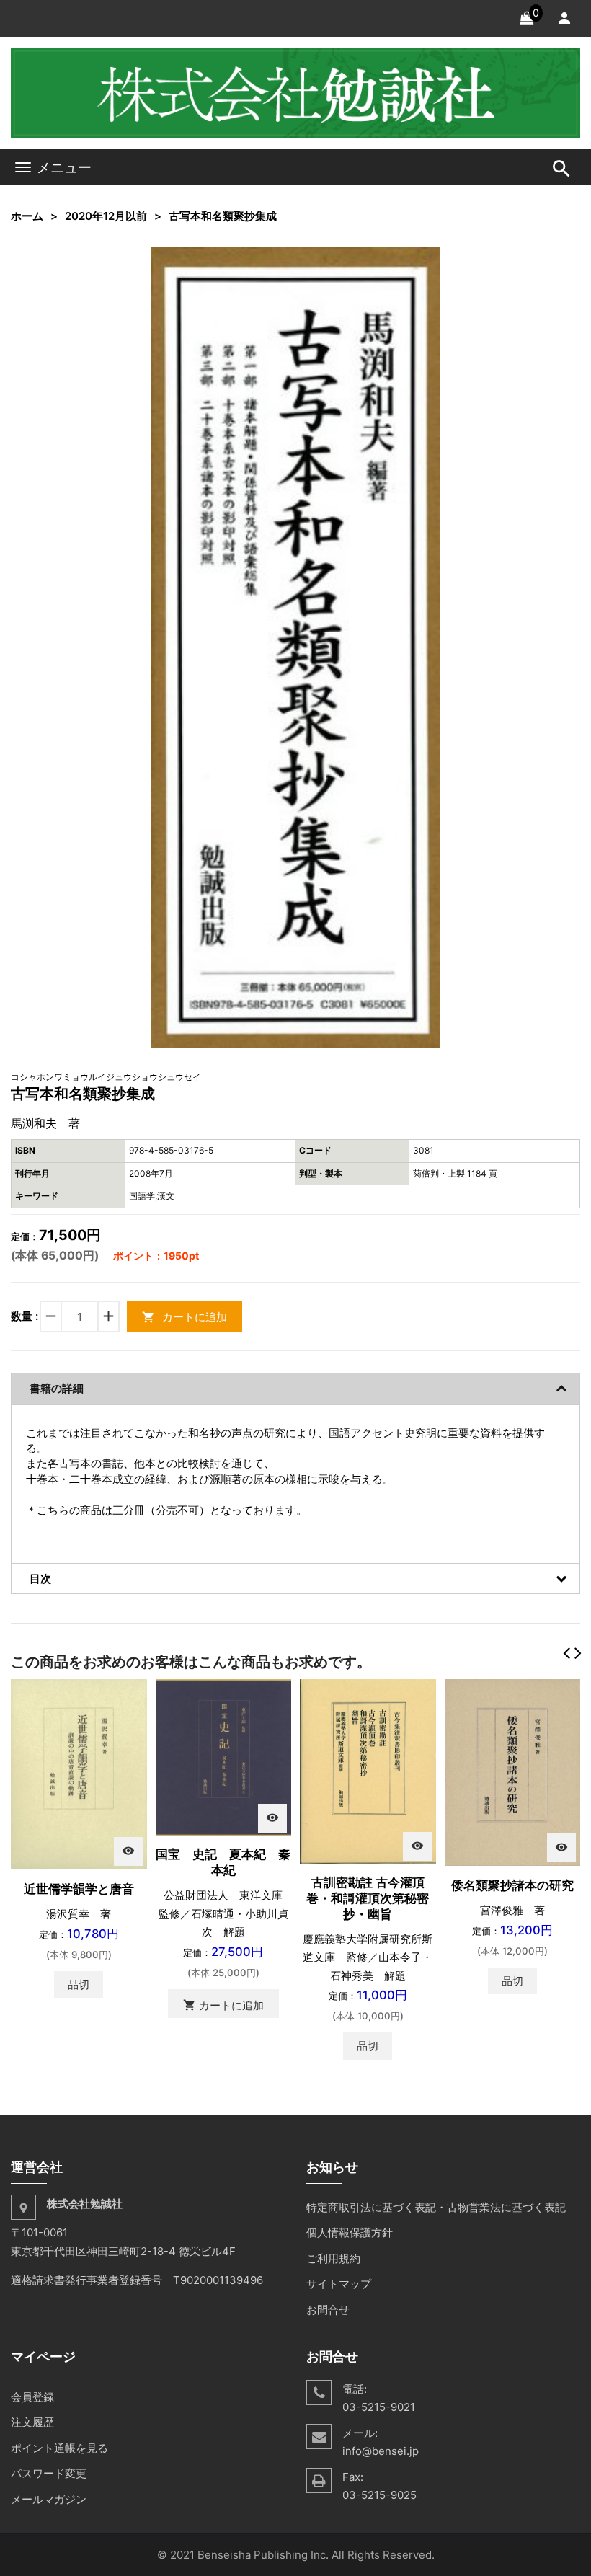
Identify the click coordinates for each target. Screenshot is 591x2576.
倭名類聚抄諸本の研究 (512, 1885)
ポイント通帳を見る (59, 2448)
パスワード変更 (49, 2473)
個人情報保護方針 (350, 2232)
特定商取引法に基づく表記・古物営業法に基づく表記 (436, 2207)
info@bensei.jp (381, 2451)
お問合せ (328, 2310)
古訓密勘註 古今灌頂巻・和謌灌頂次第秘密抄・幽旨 (368, 1898)
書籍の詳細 (57, 1388)
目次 (40, 1579)
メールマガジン (49, 2499)
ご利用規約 (333, 2258)
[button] (427, 260)
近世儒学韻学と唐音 (79, 1889)
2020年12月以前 (106, 216)
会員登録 (32, 2397)
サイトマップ (339, 2284)
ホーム (27, 216)
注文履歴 (32, 2422)
